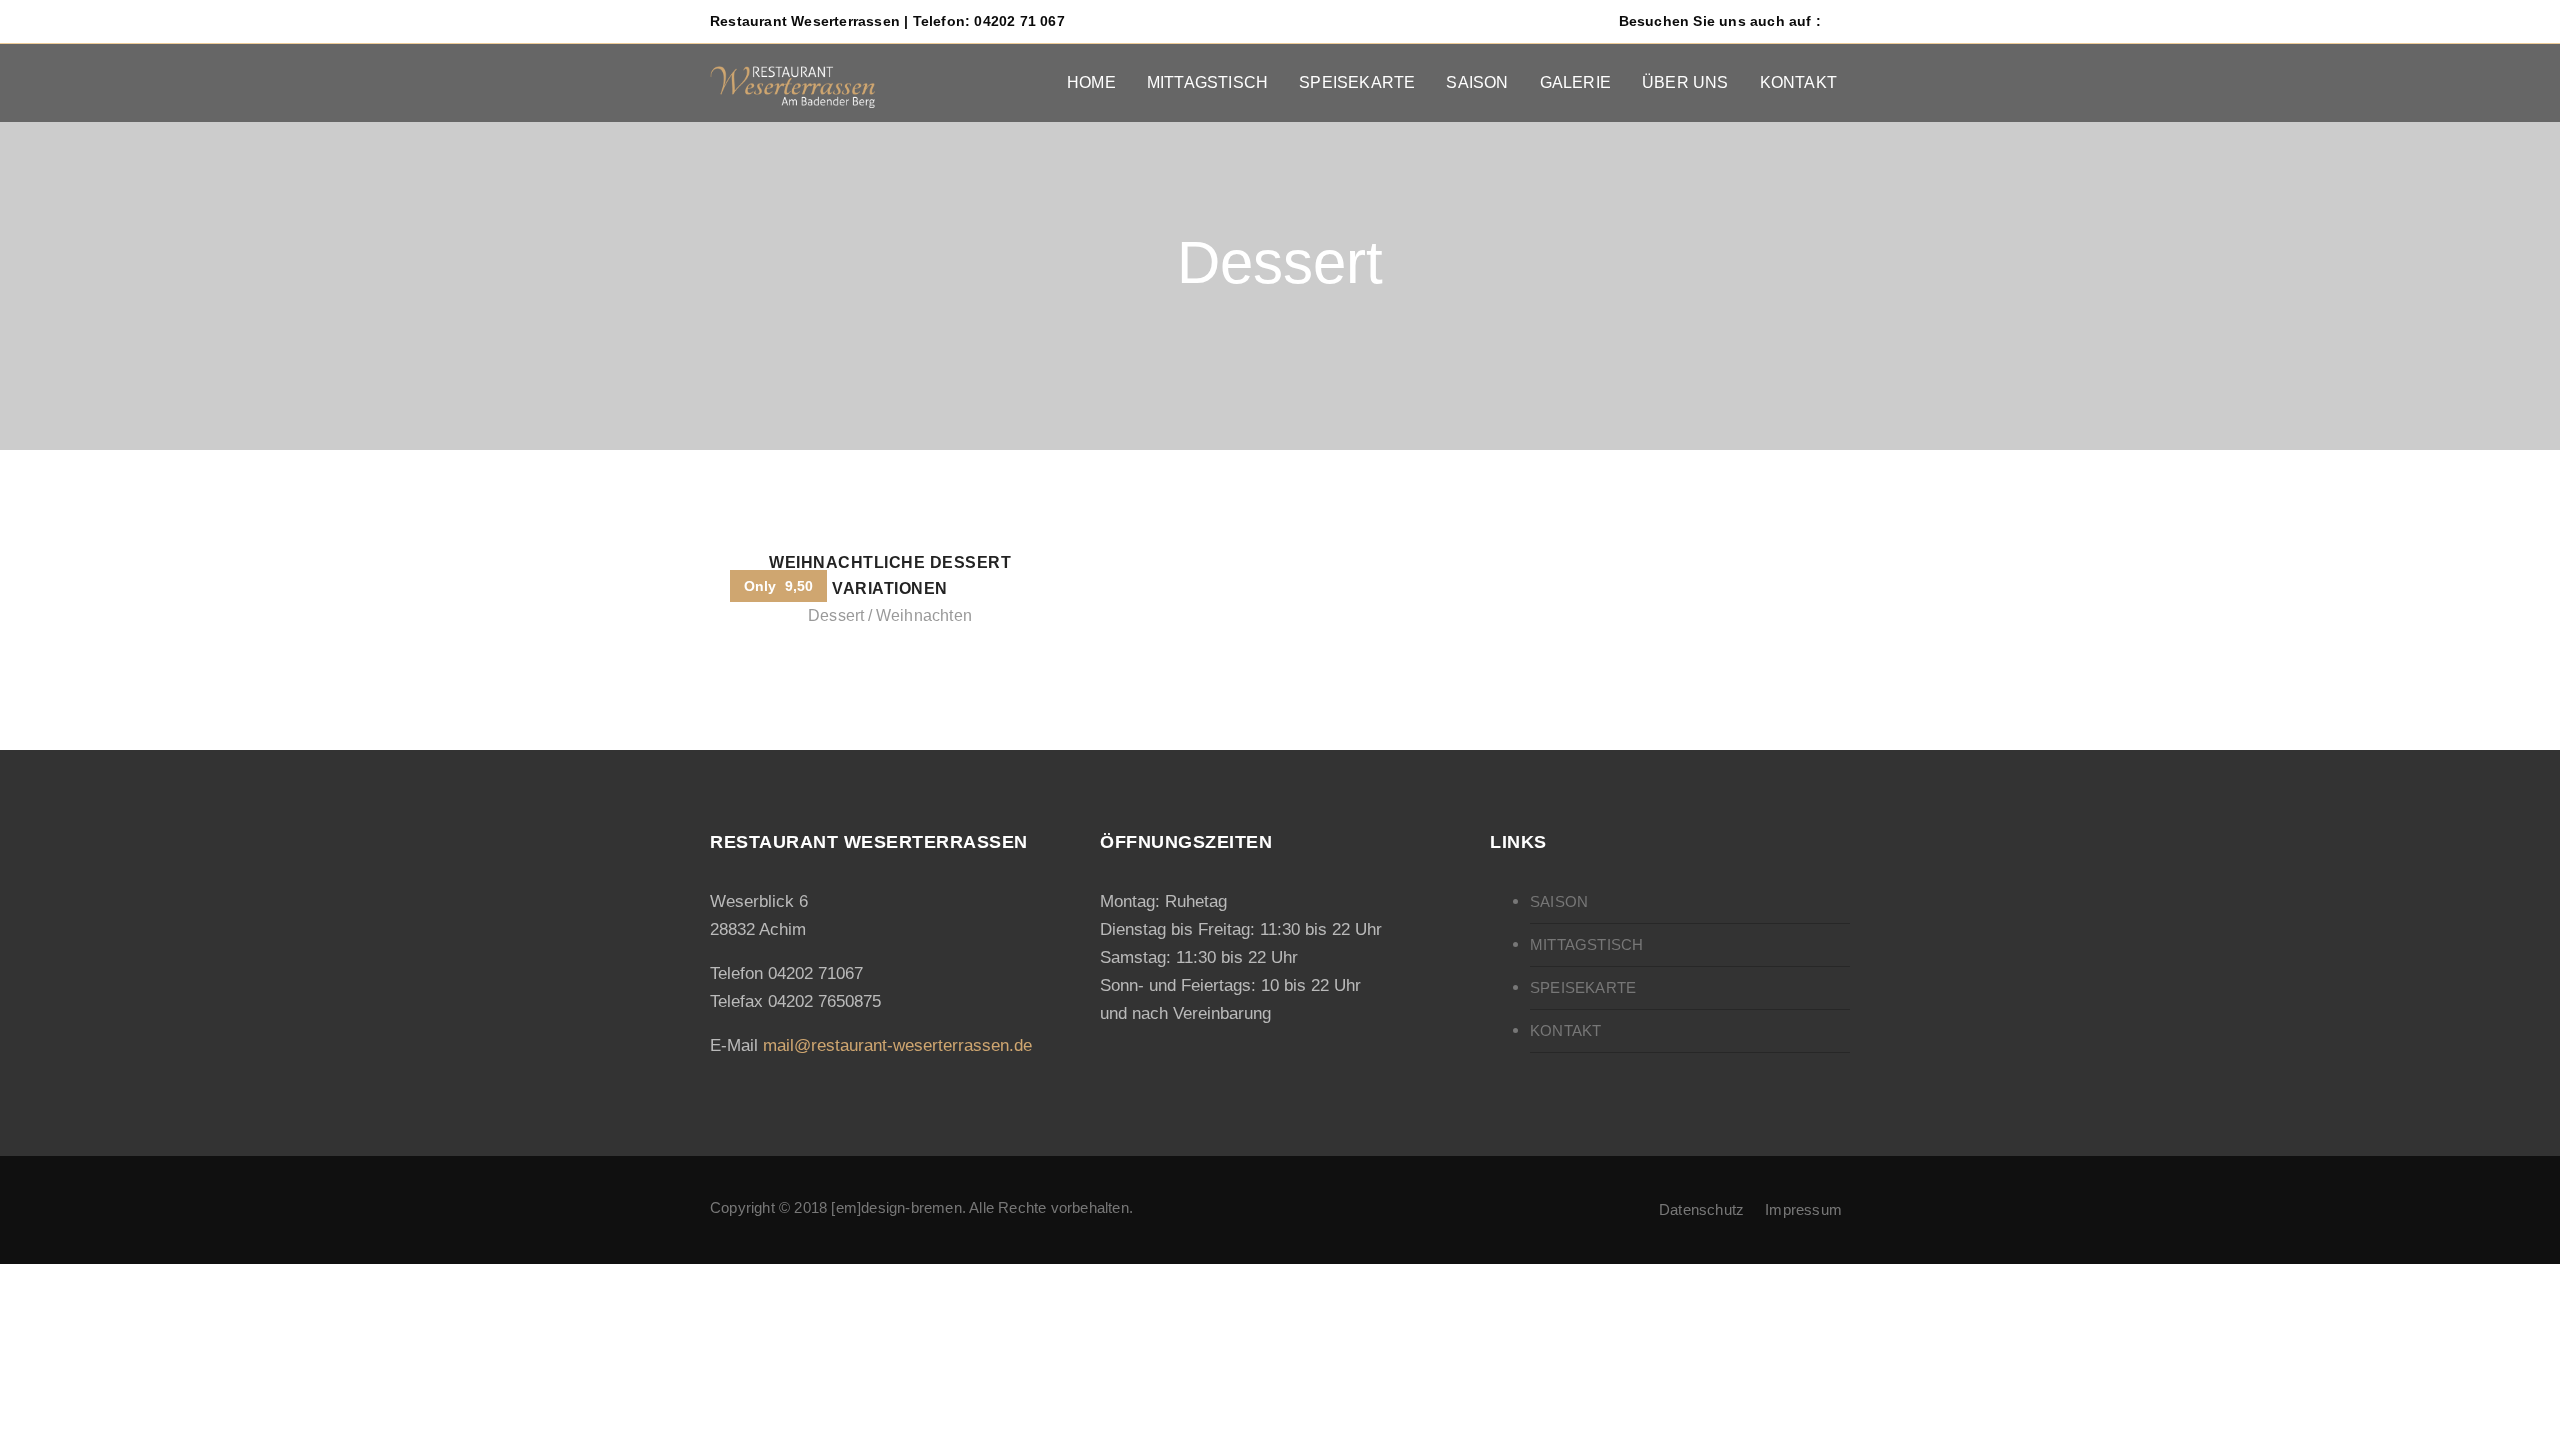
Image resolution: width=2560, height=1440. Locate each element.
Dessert (836, 615)
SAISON (1477, 82)
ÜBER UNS (1685, 82)
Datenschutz (1701, 1209)
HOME (1091, 82)
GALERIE (1575, 82)
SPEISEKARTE (1357, 82)
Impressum (1803, 1209)
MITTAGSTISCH (1207, 82)
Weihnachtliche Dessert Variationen (890, 575)
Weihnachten (924, 615)
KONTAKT (1798, 82)
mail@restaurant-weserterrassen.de (897, 1045)
